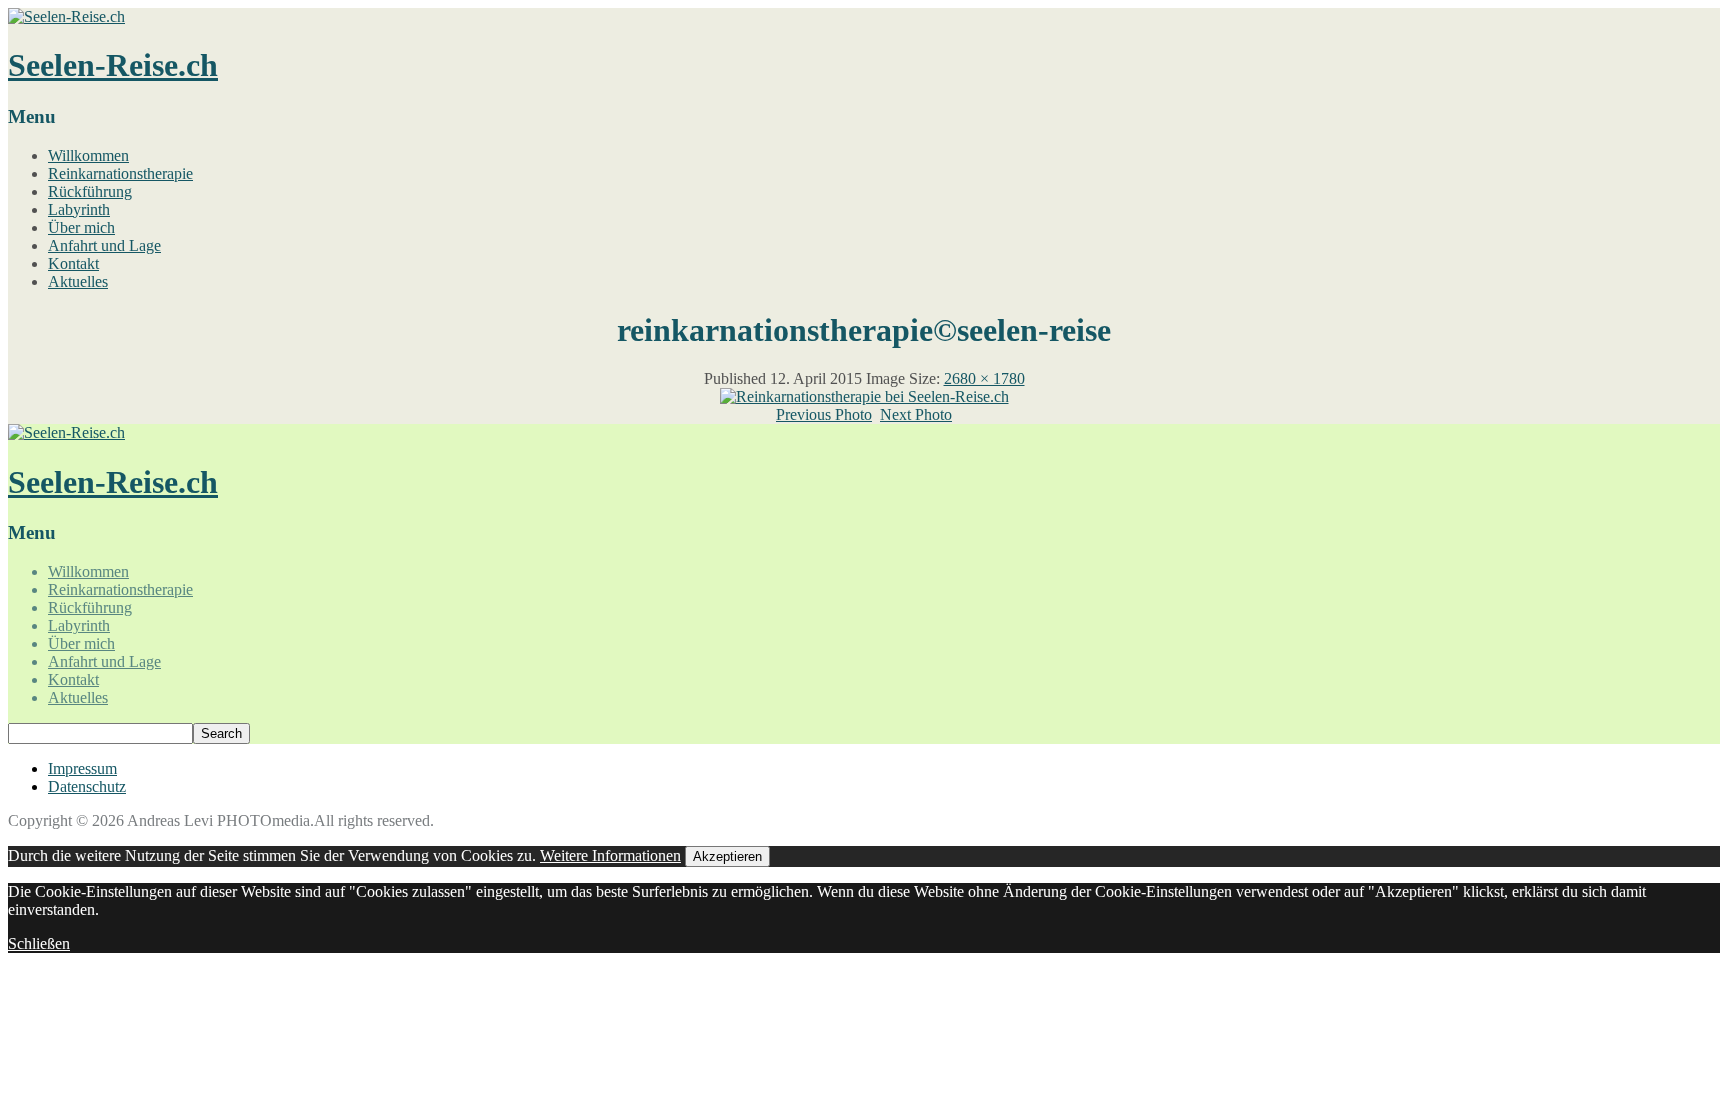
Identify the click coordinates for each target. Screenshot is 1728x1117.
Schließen (39, 943)
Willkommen (88, 155)
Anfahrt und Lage (104, 245)
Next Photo (916, 414)
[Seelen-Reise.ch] (66, 16)
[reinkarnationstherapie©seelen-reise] (864, 396)
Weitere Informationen (610, 855)
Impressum (82, 768)
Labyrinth (79, 209)
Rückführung (90, 191)
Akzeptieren (727, 856)
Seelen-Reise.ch (113, 65)
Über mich (81, 227)
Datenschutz (87, 786)
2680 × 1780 (984, 378)
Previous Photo (824, 414)
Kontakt (73, 263)
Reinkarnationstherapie (120, 173)
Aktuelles (78, 281)
